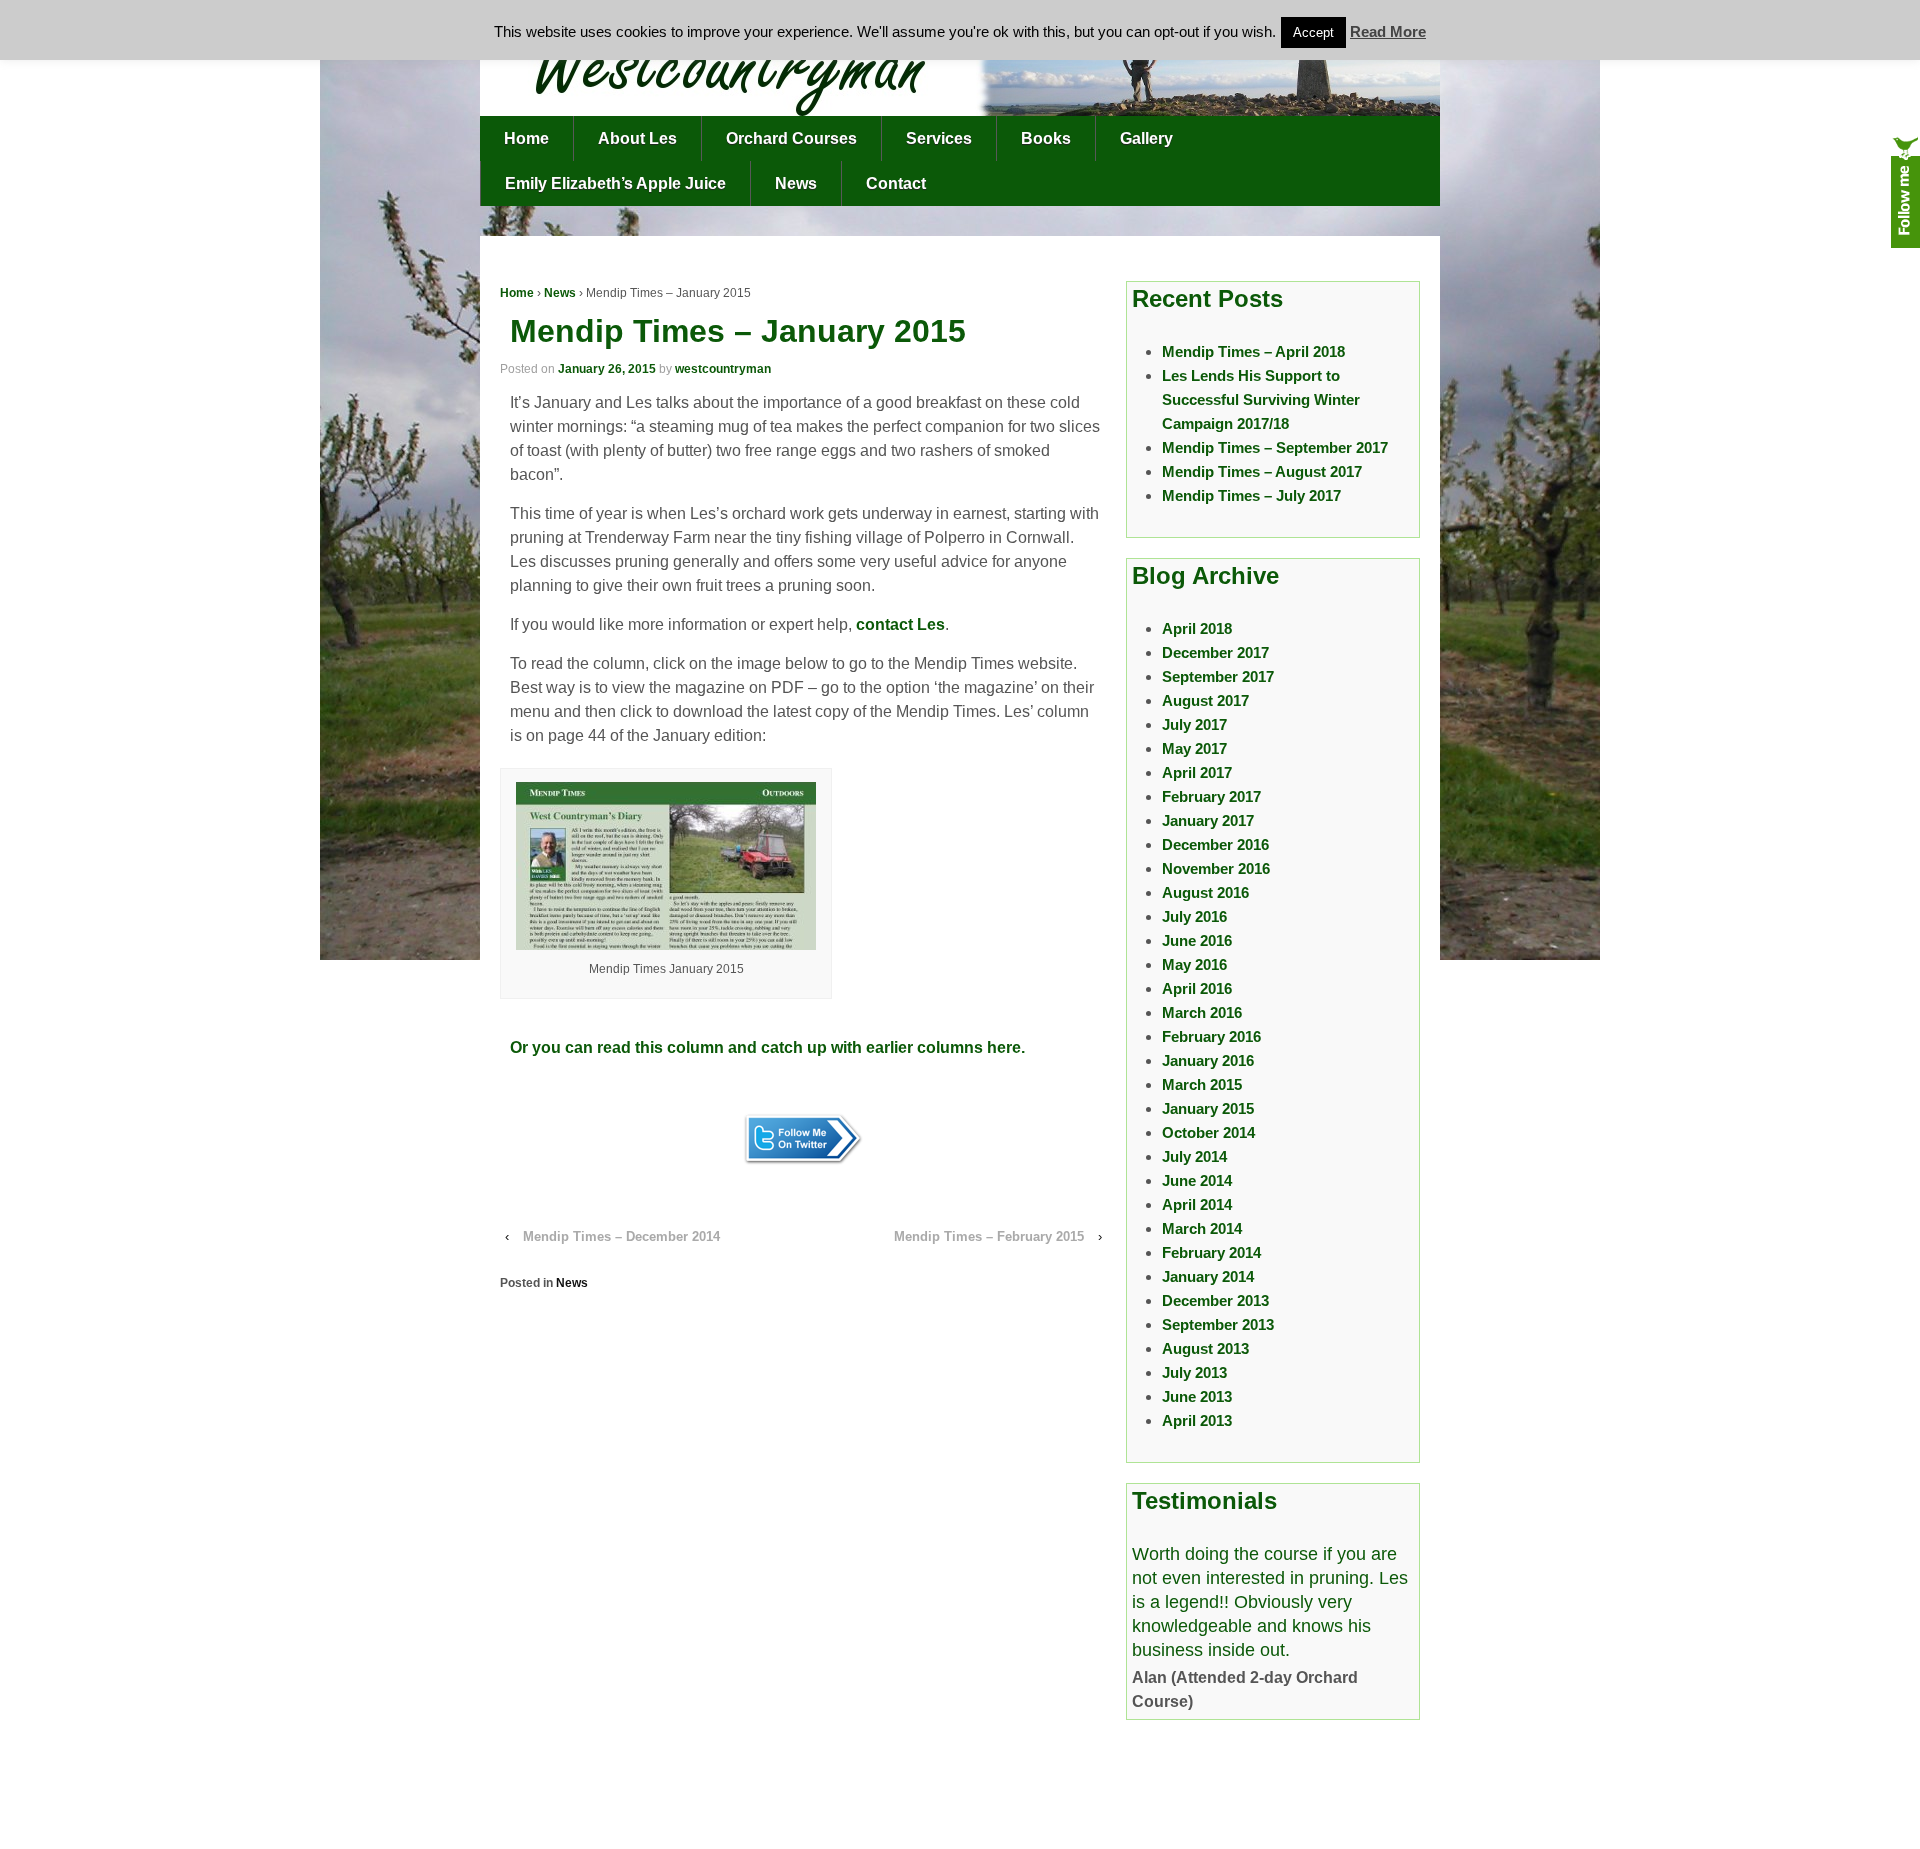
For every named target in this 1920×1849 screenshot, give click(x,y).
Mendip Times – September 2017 (1275, 447)
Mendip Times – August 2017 (1262, 471)
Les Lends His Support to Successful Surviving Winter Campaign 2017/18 (1261, 399)
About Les (637, 138)
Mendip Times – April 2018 (1253, 351)
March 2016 (1202, 1012)
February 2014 (1211, 1252)
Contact (896, 183)
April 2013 (1197, 1420)
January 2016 (1208, 1060)
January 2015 (1208, 1108)
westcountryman (723, 369)
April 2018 (1197, 628)
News (796, 183)
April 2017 (1197, 772)
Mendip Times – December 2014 (621, 1236)
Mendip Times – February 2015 (989, 1236)
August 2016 (1205, 892)
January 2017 (1208, 820)
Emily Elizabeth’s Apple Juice (615, 183)
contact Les (900, 624)
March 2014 (1202, 1228)
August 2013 (1205, 1348)
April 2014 (1197, 1204)
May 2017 (1194, 748)
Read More (1388, 31)
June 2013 (1197, 1396)
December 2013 (1215, 1300)
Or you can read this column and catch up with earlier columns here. (767, 1047)
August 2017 (1205, 700)
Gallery (1146, 138)
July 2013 (1194, 1372)
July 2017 (1194, 724)
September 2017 (1218, 676)
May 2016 (1194, 964)
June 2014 (1197, 1180)
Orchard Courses (791, 138)
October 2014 (1208, 1132)
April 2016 (1197, 988)
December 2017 (1215, 652)
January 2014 (1208, 1276)
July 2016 (1194, 916)
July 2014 (1194, 1156)
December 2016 (1215, 844)
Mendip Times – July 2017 (1251, 495)
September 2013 (1218, 1324)
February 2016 (1211, 1036)
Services (939, 138)
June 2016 (1197, 940)
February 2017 (1211, 796)
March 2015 (1202, 1084)
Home (526, 138)
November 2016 (1216, 868)
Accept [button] (1313, 32)
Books (1046, 138)
